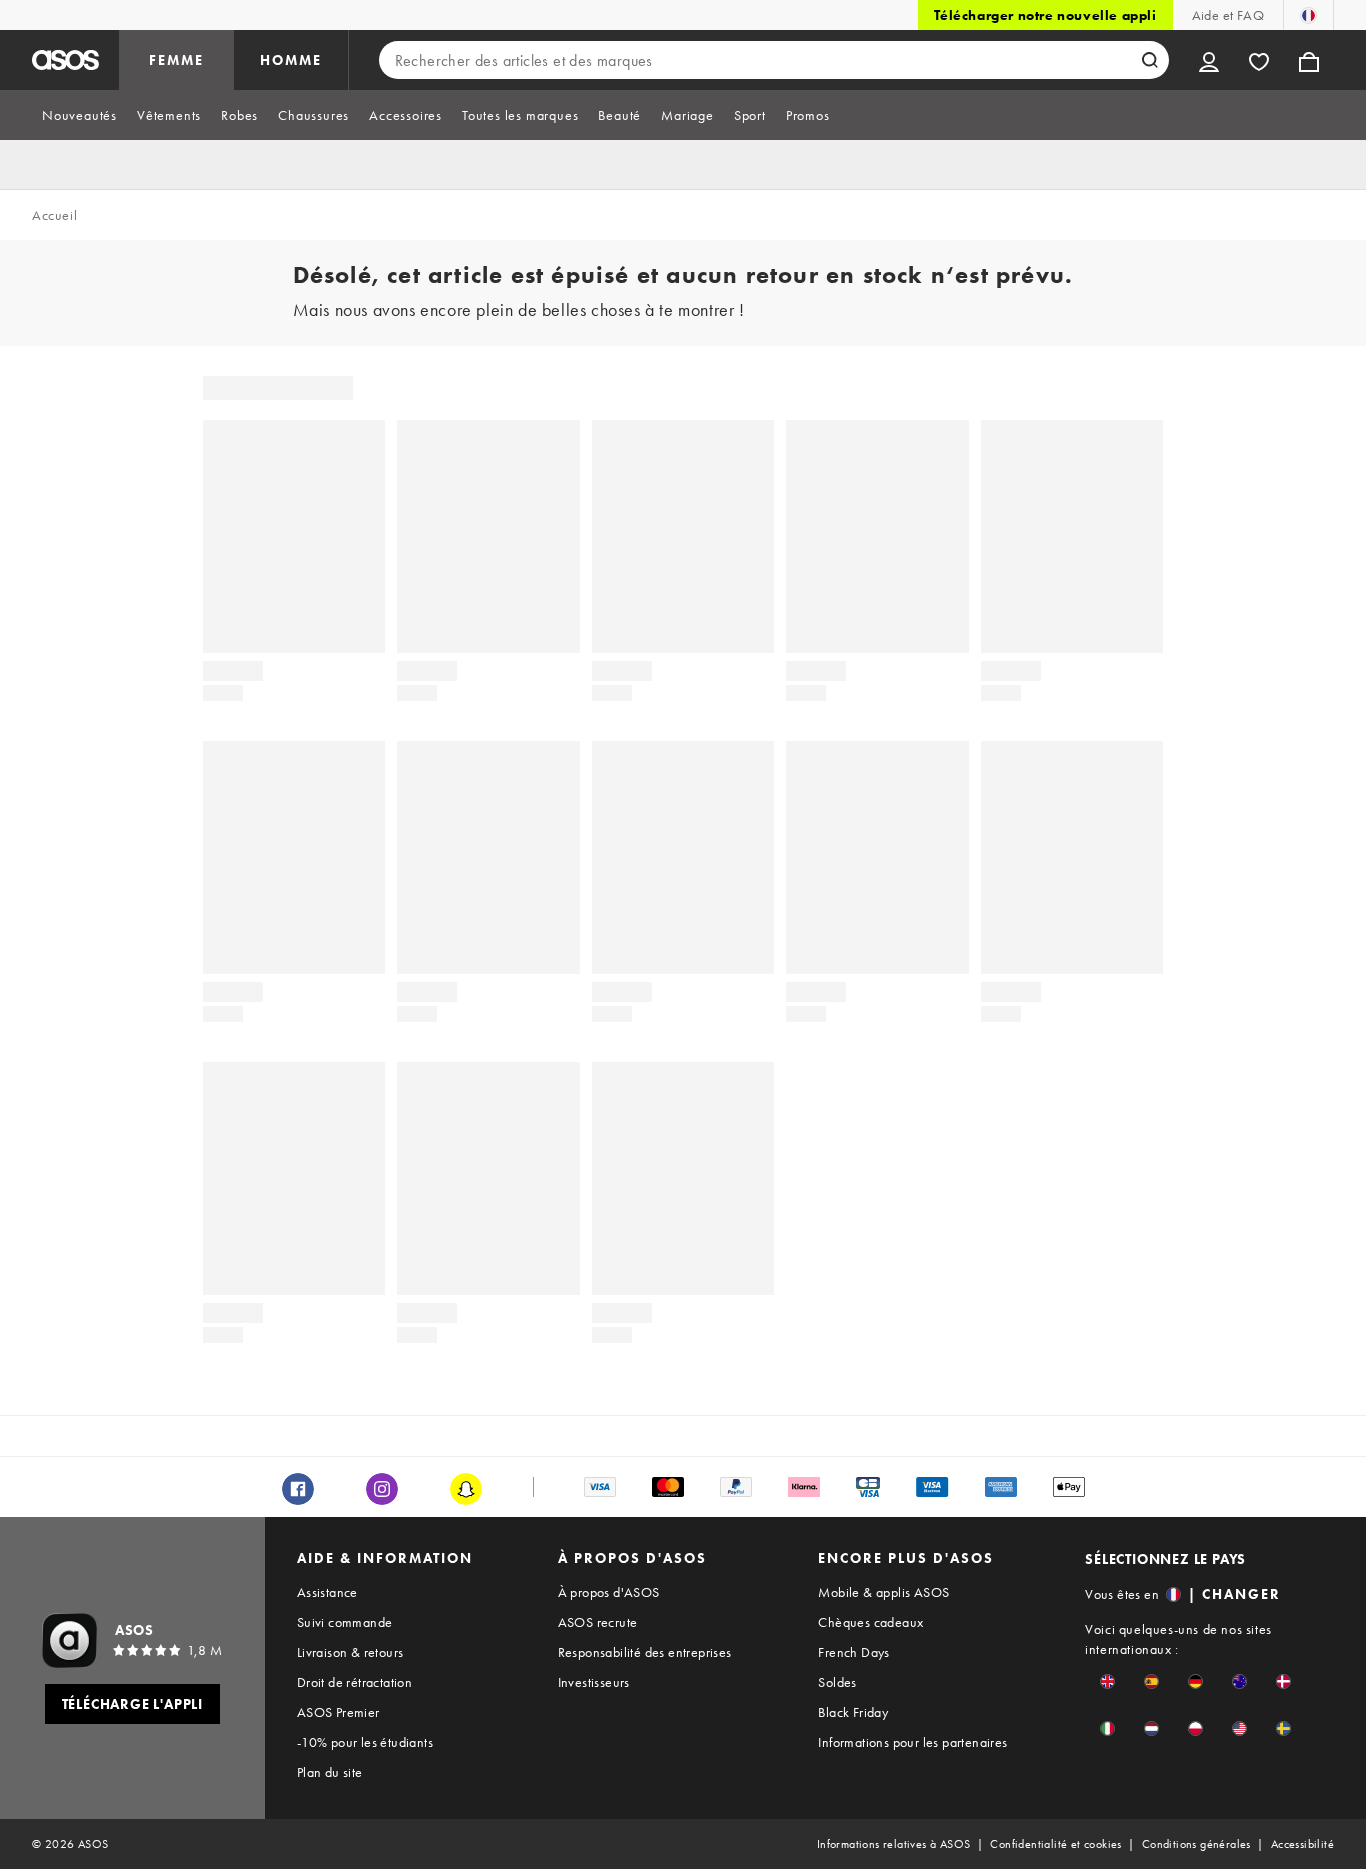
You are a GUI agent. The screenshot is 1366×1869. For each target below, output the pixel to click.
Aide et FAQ (1228, 15)
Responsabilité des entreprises (645, 1652)
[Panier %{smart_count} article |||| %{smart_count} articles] (1309, 60)
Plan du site (330, 1772)
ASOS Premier (338, 1712)
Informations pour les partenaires (912, 1742)
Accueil (54, 215)
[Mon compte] (1209, 60)
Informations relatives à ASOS (894, 1844)
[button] (1107, 1681)
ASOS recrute (598, 1622)
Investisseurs (594, 1682)
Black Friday (853, 1712)
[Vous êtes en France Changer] (1308, 15)
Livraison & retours (350, 1652)
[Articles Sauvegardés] (1259, 60)
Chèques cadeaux (870, 1622)
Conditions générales (1196, 1844)
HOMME (291, 60)
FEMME (176, 60)
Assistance (327, 1592)
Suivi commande (345, 1622)
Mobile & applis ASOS (883, 1592)
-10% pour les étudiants (365, 1742)
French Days (853, 1652)
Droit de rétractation (354, 1682)
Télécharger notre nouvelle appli (1045, 15)
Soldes (837, 1682)
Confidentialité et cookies (1055, 1844)
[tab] (79, 115)
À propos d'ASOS (609, 1592)
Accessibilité (1302, 1844)
